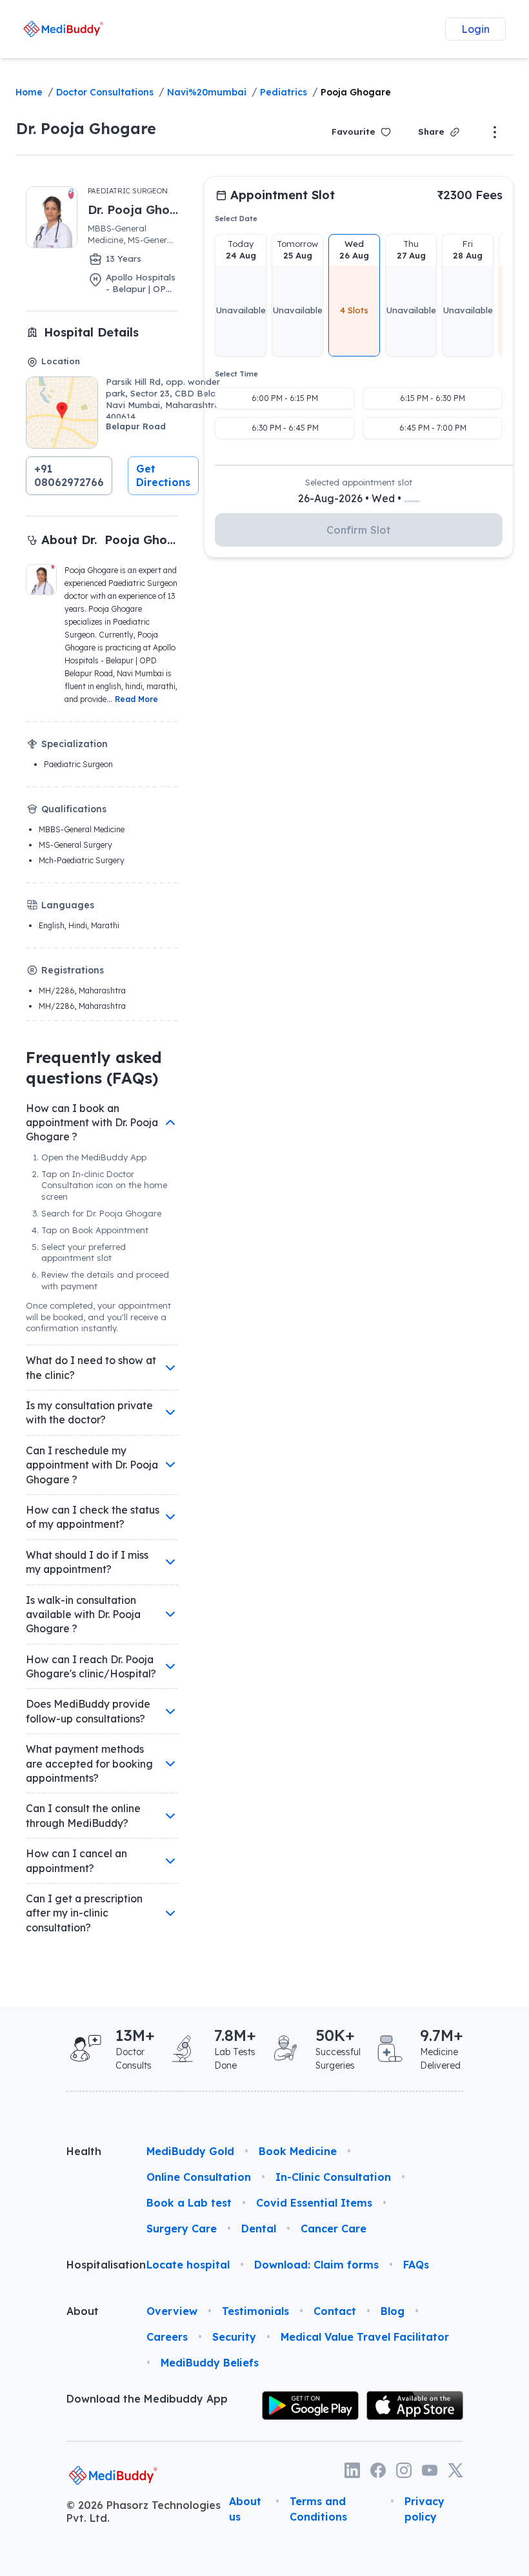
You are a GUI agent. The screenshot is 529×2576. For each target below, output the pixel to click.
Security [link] (234, 2337)
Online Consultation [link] (199, 2177)
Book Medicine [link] (298, 2151)
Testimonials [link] (255, 2311)
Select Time (236, 374)
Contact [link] (335, 2311)
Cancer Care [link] (334, 2229)
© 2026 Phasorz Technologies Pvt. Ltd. (144, 2512)
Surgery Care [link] (182, 2229)
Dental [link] (259, 2229)
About (83, 2311)
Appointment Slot (283, 195)
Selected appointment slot (359, 482)
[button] (69, 476)
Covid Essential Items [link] (314, 2203)
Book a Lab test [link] (189, 2203)
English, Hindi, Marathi (79, 925)
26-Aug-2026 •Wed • (359, 498)
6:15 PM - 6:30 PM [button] (433, 398)
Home (29, 92)
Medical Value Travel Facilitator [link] (365, 2337)
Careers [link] (167, 2337)
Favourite (354, 132)
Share (431, 132)
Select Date (236, 219)
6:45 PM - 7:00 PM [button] (433, 428)
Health (84, 2151)
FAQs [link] (416, 2265)
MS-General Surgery (75, 845)
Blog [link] (393, 2311)
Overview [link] (172, 2311)
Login (475, 29)
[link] (64, 29)
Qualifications (74, 809)
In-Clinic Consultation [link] (333, 2177)
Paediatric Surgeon (128, 191)
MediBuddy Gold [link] (190, 2151)
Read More (136, 699)
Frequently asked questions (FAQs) (94, 1068)
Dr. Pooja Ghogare (86, 128)
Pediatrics (284, 92)
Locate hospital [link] (188, 2265)
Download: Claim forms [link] (316, 2265)
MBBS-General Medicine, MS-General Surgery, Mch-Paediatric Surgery (131, 235)
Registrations (73, 970)
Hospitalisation (96, 2265)
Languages (68, 905)
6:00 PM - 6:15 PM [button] (285, 398)
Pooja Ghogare (356, 92)
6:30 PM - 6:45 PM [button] (285, 428)
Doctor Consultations (105, 92)
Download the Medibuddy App (147, 2399)
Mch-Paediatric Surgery (82, 860)
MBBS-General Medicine (82, 829)
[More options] (495, 132)
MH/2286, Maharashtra (82, 990)
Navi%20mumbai (207, 92)
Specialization (75, 744)
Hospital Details (91, 332)
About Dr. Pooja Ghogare (110, 540)
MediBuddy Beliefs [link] (210, 2363)
